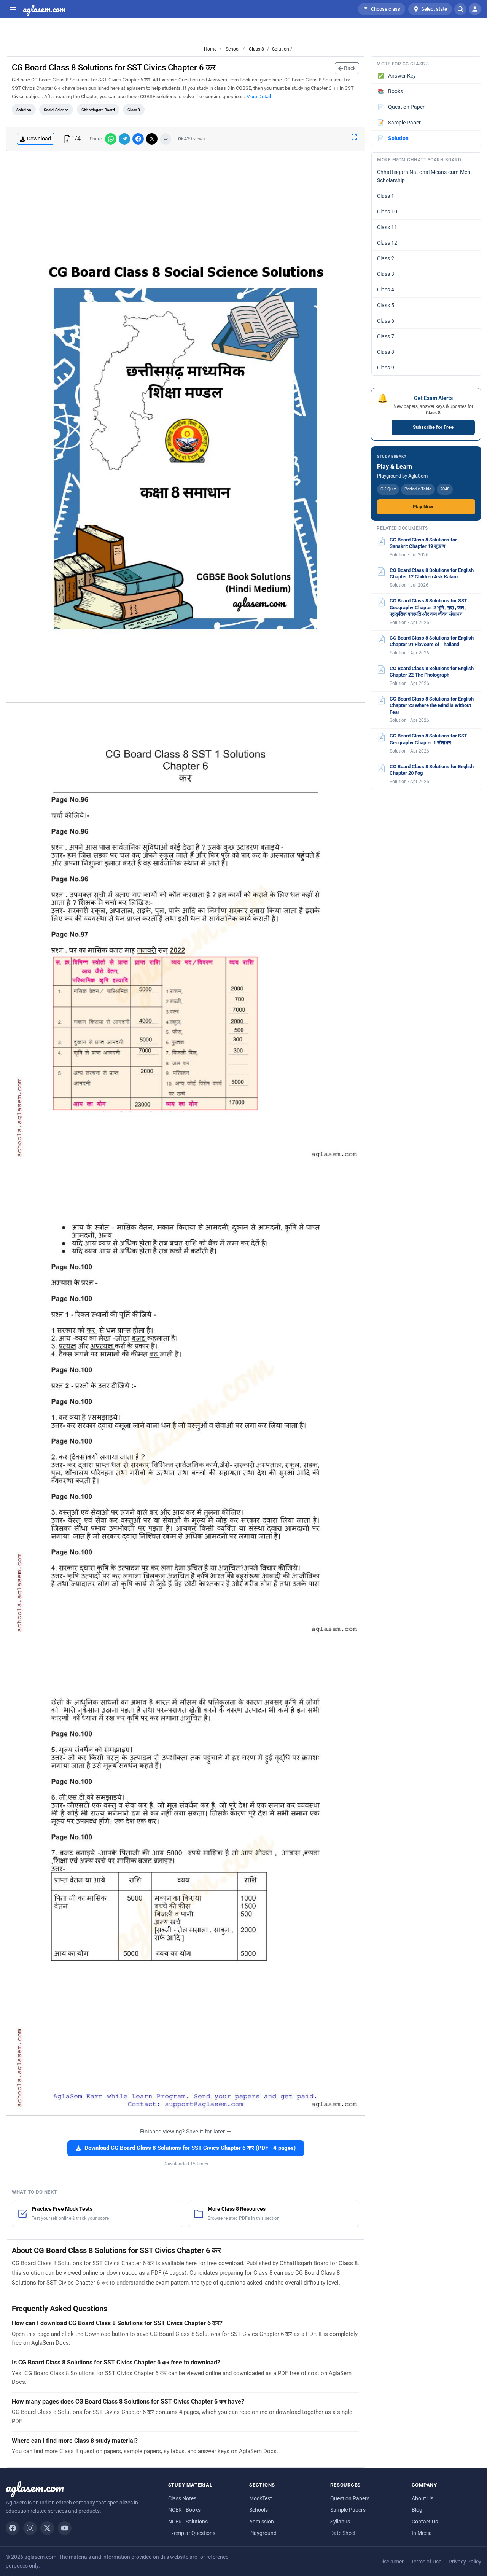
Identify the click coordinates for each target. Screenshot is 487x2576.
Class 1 (386, 196)
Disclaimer (392, 2562)
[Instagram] (30, 2528)
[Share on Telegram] (124, 139)
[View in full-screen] (354, 137)
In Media (422, 2533)
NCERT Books (184, 2510)
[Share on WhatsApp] (111, 139)
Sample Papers (348, 2510)
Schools (259, 2510)
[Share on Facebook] (138, 139)
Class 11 (387, 227)
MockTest (261, 2498)
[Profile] (475, 9)
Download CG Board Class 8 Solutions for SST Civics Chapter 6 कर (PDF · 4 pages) (190, 2148)
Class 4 (386, 290)
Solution (24, 110)
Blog (417, 2510)
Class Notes (182, 2498)
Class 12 (387, 243)
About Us (423, 2498)
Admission (262, 2522)
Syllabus (340, 2522)
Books (390, 91)
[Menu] (13, 9)
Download (39, 139)
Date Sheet (343, 2533)
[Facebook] (13, 2528)
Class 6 (386, 321)
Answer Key (397, 76)
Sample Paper (399, 123)
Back (349, 68)
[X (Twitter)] (47, 2528)
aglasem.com (44, 9)
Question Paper (401, 107)
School (232, 49)
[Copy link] (166, 139)
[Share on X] (152, 139)
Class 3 (386, 274)
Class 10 (387, 212)
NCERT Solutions (188, 2522)
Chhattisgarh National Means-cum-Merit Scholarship (425, 176)
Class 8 (256, 49)
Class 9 (386, 368)
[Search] (460, 9)
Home (210, 49)
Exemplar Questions (192, 2533)
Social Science (56, 110)
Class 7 (386, 336)
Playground (263, 2533)
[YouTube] (65, 2528)
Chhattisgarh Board (98, 110)
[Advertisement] (186, 189)
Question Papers (350, 2498)
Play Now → (426, 507)
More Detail (259, 96)
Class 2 (386, 258)
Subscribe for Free (433, 427)
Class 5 (386, 305)
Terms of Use (426, 2562)
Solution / (282, 49)
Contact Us (425, 2522)
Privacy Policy (465, 2562)
